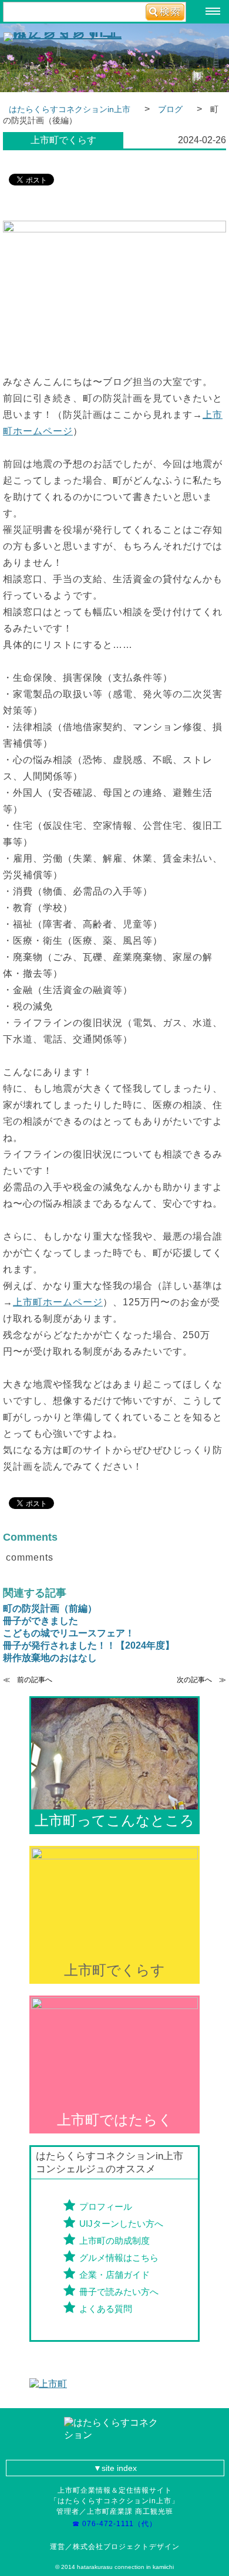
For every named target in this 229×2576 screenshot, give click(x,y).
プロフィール (106, 2207)
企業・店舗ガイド (114, 2275)
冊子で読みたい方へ (119, 2292)
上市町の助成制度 (114, 2241)
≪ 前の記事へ (28, 1680)
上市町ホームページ (58, 1302)
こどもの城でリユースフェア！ (69, 1633)
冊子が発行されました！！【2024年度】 (89, 1645)
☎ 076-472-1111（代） (118, 2524)
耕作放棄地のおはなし (50, 1658)
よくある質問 (106, 2309)
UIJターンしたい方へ (121, 2224)
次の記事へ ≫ (201, 1680)
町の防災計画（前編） (50, 1608)
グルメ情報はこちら (119, 2258)
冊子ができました (41, 1621)
